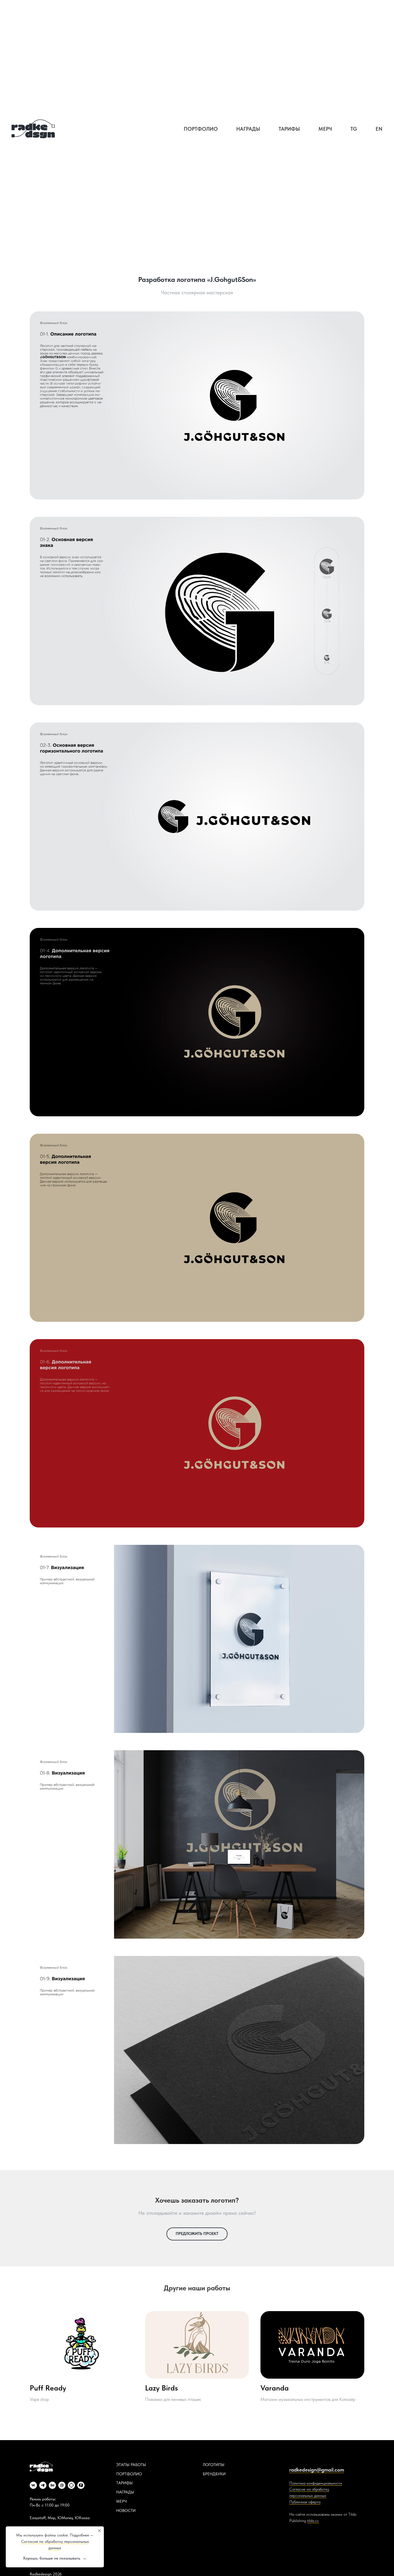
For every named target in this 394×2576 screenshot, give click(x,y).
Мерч (325, 129)
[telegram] (43, 2485)
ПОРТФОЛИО (129, 2474)
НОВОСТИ (126, 2511)
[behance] (52, 2485)
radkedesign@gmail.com (317, 2470)
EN (379, 129)
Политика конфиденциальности (316, 2483)
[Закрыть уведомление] (100, 2531)
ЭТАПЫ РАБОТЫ (131, 2465)
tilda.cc (313, 2521)
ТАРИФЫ (124, 2483)
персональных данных (308, 2495)
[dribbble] (62, 2485)
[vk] (33, 2485)
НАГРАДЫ (125, 2492)
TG (354, 129)
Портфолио (201, 129)
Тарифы (289, 129)
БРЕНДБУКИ (214, 2474)
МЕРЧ (122, 2501)
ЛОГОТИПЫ (214, 2465)
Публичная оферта (305, 2502)
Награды (248, 129)
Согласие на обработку (309, 2489)
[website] (71, 2485)
